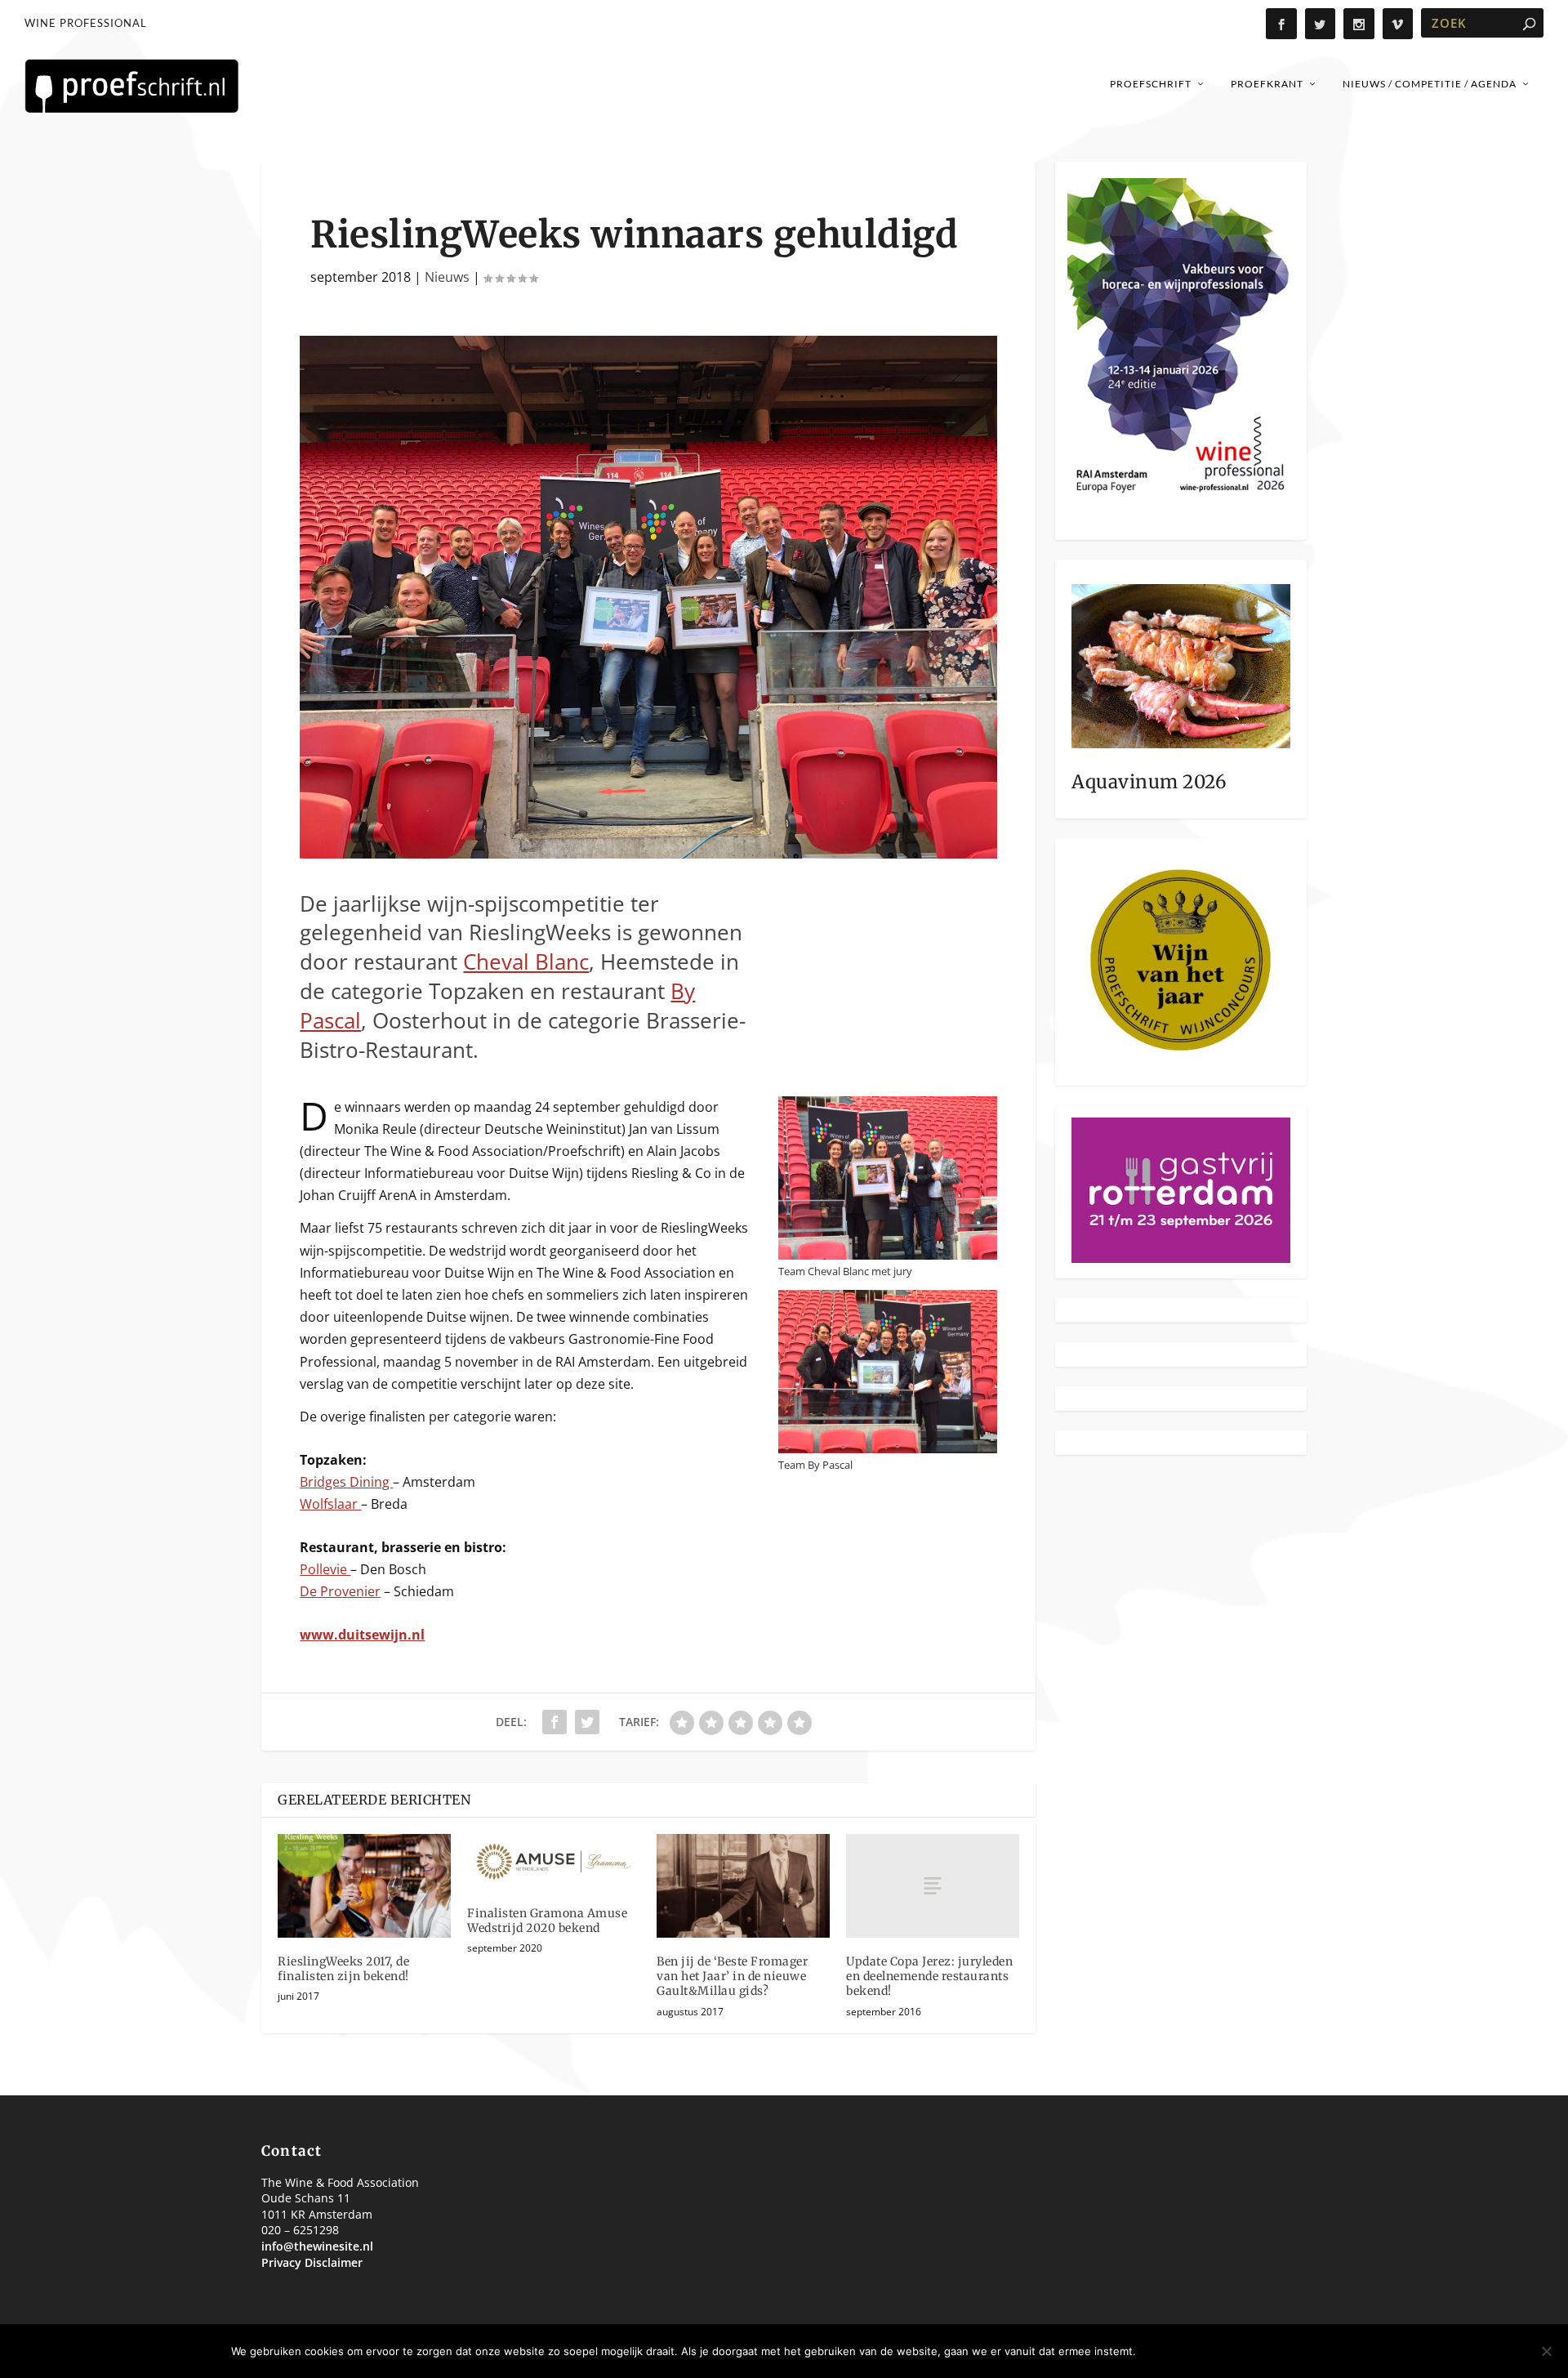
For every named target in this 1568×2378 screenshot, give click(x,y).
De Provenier (340, 1591)
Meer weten (1292, 2351)
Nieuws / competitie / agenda (1430, 84)
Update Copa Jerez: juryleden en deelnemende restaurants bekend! (929, 1976)
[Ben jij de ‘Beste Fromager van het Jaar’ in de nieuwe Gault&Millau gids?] (743, 1886)
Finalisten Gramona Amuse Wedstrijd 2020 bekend (547, 1921)
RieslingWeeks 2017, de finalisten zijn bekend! (343, 1969)
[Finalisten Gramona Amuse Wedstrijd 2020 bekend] (554, 1862)
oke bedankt (1192, 2351)
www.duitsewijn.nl (362, 1635)
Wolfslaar (330, 1504)
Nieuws (447, 277)
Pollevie (325, 1569)
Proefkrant (1267, 84)
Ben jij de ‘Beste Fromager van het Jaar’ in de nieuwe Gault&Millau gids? (732, 1976)
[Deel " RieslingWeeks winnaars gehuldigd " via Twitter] (587, 1722)
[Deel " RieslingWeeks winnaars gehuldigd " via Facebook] (555, 1722)
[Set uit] (1546, 2351)
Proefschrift (1151, 84)
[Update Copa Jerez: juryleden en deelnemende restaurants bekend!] (933, 1886)
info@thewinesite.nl (317, 2246)
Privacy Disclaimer (312, 2262)
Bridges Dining (346, 1482)
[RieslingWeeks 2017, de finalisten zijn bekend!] (364, 1886)
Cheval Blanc (526, 962)
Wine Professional (86, 23)
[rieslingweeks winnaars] (648, 854)
